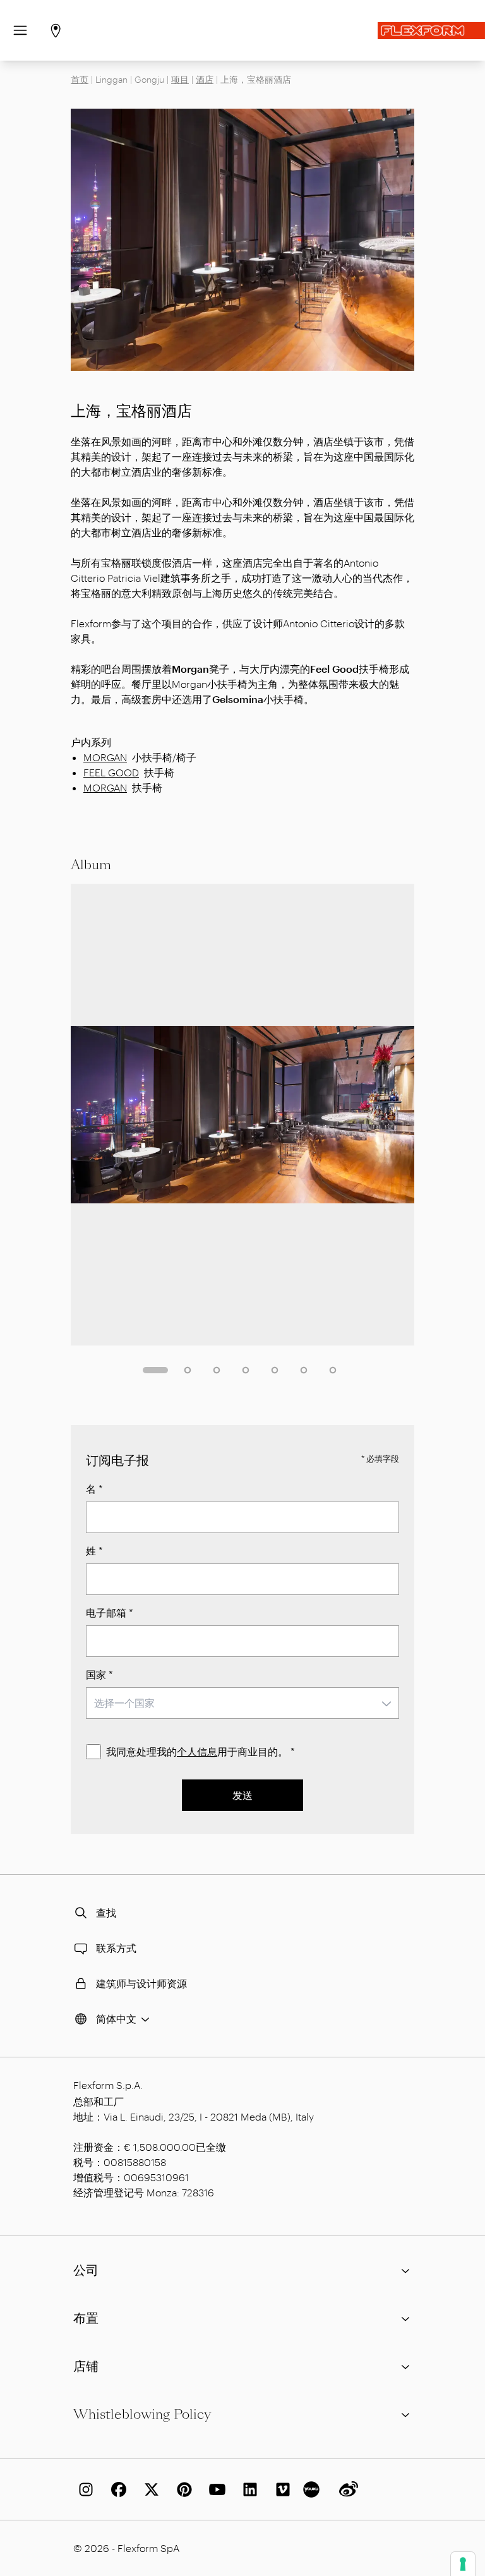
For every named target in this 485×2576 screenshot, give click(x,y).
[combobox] (242, 1703)
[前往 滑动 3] (217, 1370)
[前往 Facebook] (116, 2489)
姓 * (94, 1550)
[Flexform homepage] (431, 31)
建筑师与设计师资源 (141, 1983)
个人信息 (197, 1751)
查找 (106, 1912)
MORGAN (105, 757)
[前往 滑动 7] (333, 1370)
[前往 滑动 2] (188, 1370)
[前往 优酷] (313, 2489)
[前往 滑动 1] (155, 1370)
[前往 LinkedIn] (248, 2489)
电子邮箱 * (110, 1612)
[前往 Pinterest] (182, 2489)
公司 (86, 2270)
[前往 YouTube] (215, 2489)
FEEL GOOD (111, 772)
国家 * (99, 1674)
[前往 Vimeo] (280, 2489)
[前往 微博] (346, 2489)
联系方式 (116, 1948)
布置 (86, 2318)
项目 (180, 79)
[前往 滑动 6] (304, 1370)
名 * (94, 1489)
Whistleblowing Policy (142, 2414)
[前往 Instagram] (83, 2489)
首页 (80, 79)
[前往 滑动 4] (246, 1370)
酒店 (205, 79)
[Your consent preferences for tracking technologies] (463, 2564)
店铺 (86, 2366)
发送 (242, 1795)
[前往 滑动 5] (275, 1370)
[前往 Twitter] (149, 2489)
